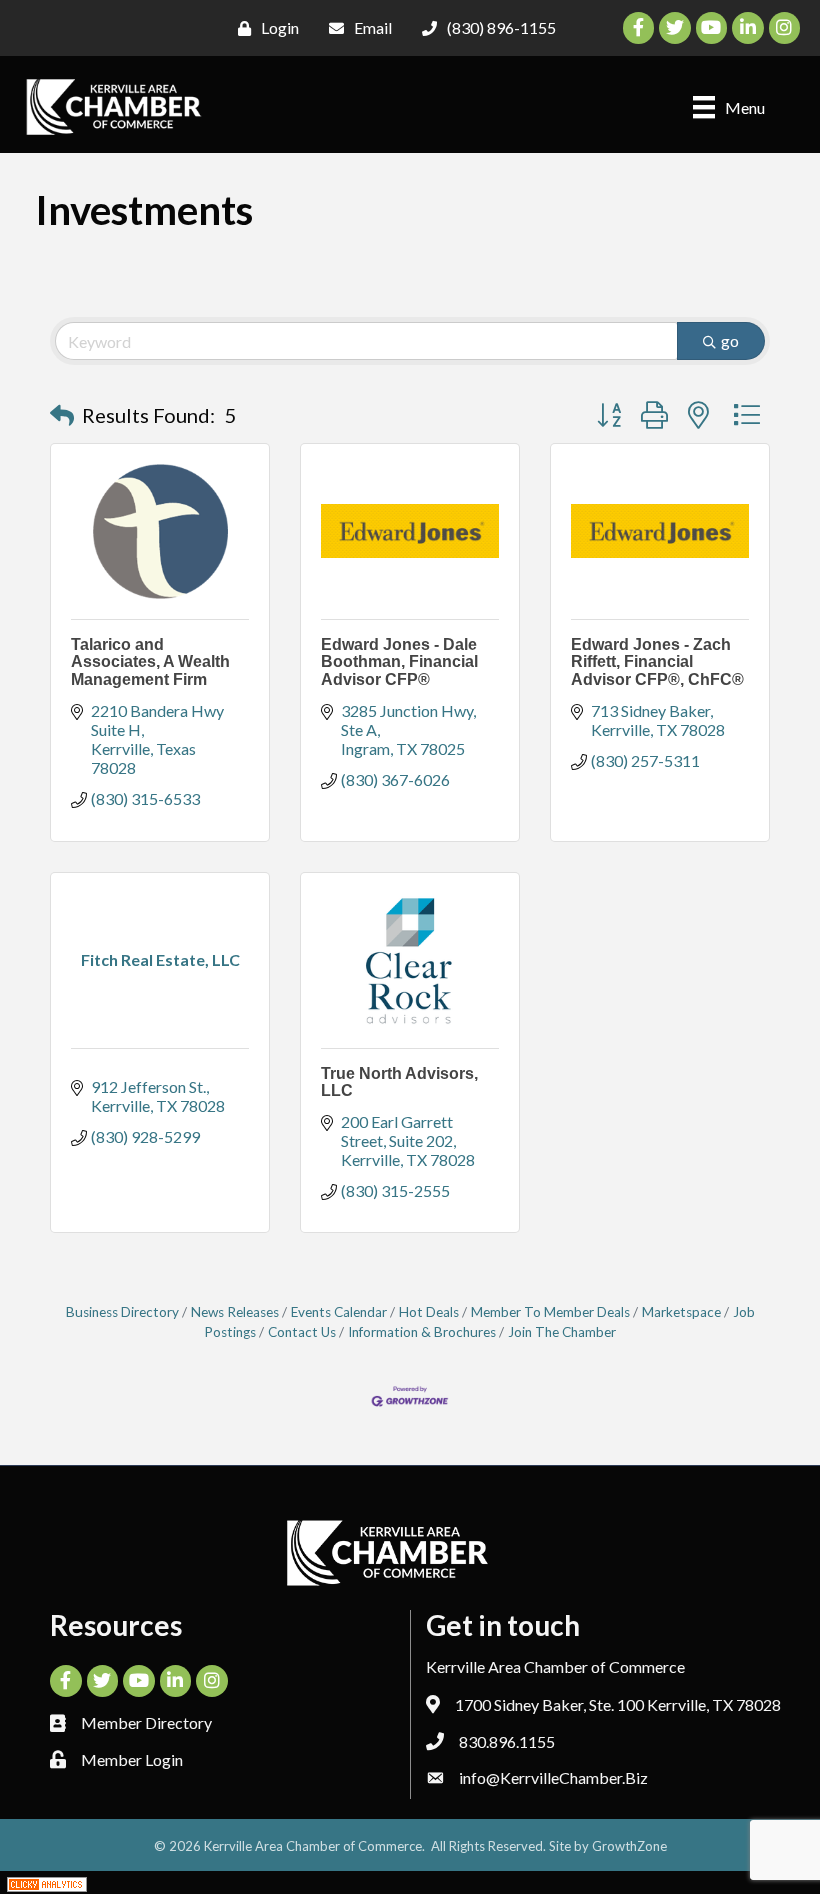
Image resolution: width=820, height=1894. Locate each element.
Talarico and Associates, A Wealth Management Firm (150, 662)
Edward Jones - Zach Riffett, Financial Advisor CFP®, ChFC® (657, 662)
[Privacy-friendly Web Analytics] (47, 1882)
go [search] (730, 340)
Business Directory (122, 1312)
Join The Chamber (562, 1332)
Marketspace (681, 1312)
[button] (62, 415)
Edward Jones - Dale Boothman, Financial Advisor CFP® (399, 662)
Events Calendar (339, 1312)
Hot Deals (429, 1312)
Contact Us (302, 1332)
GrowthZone (629, 1846)
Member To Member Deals (550, 1312)
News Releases (235, 1312)
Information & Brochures (422, 1332)
